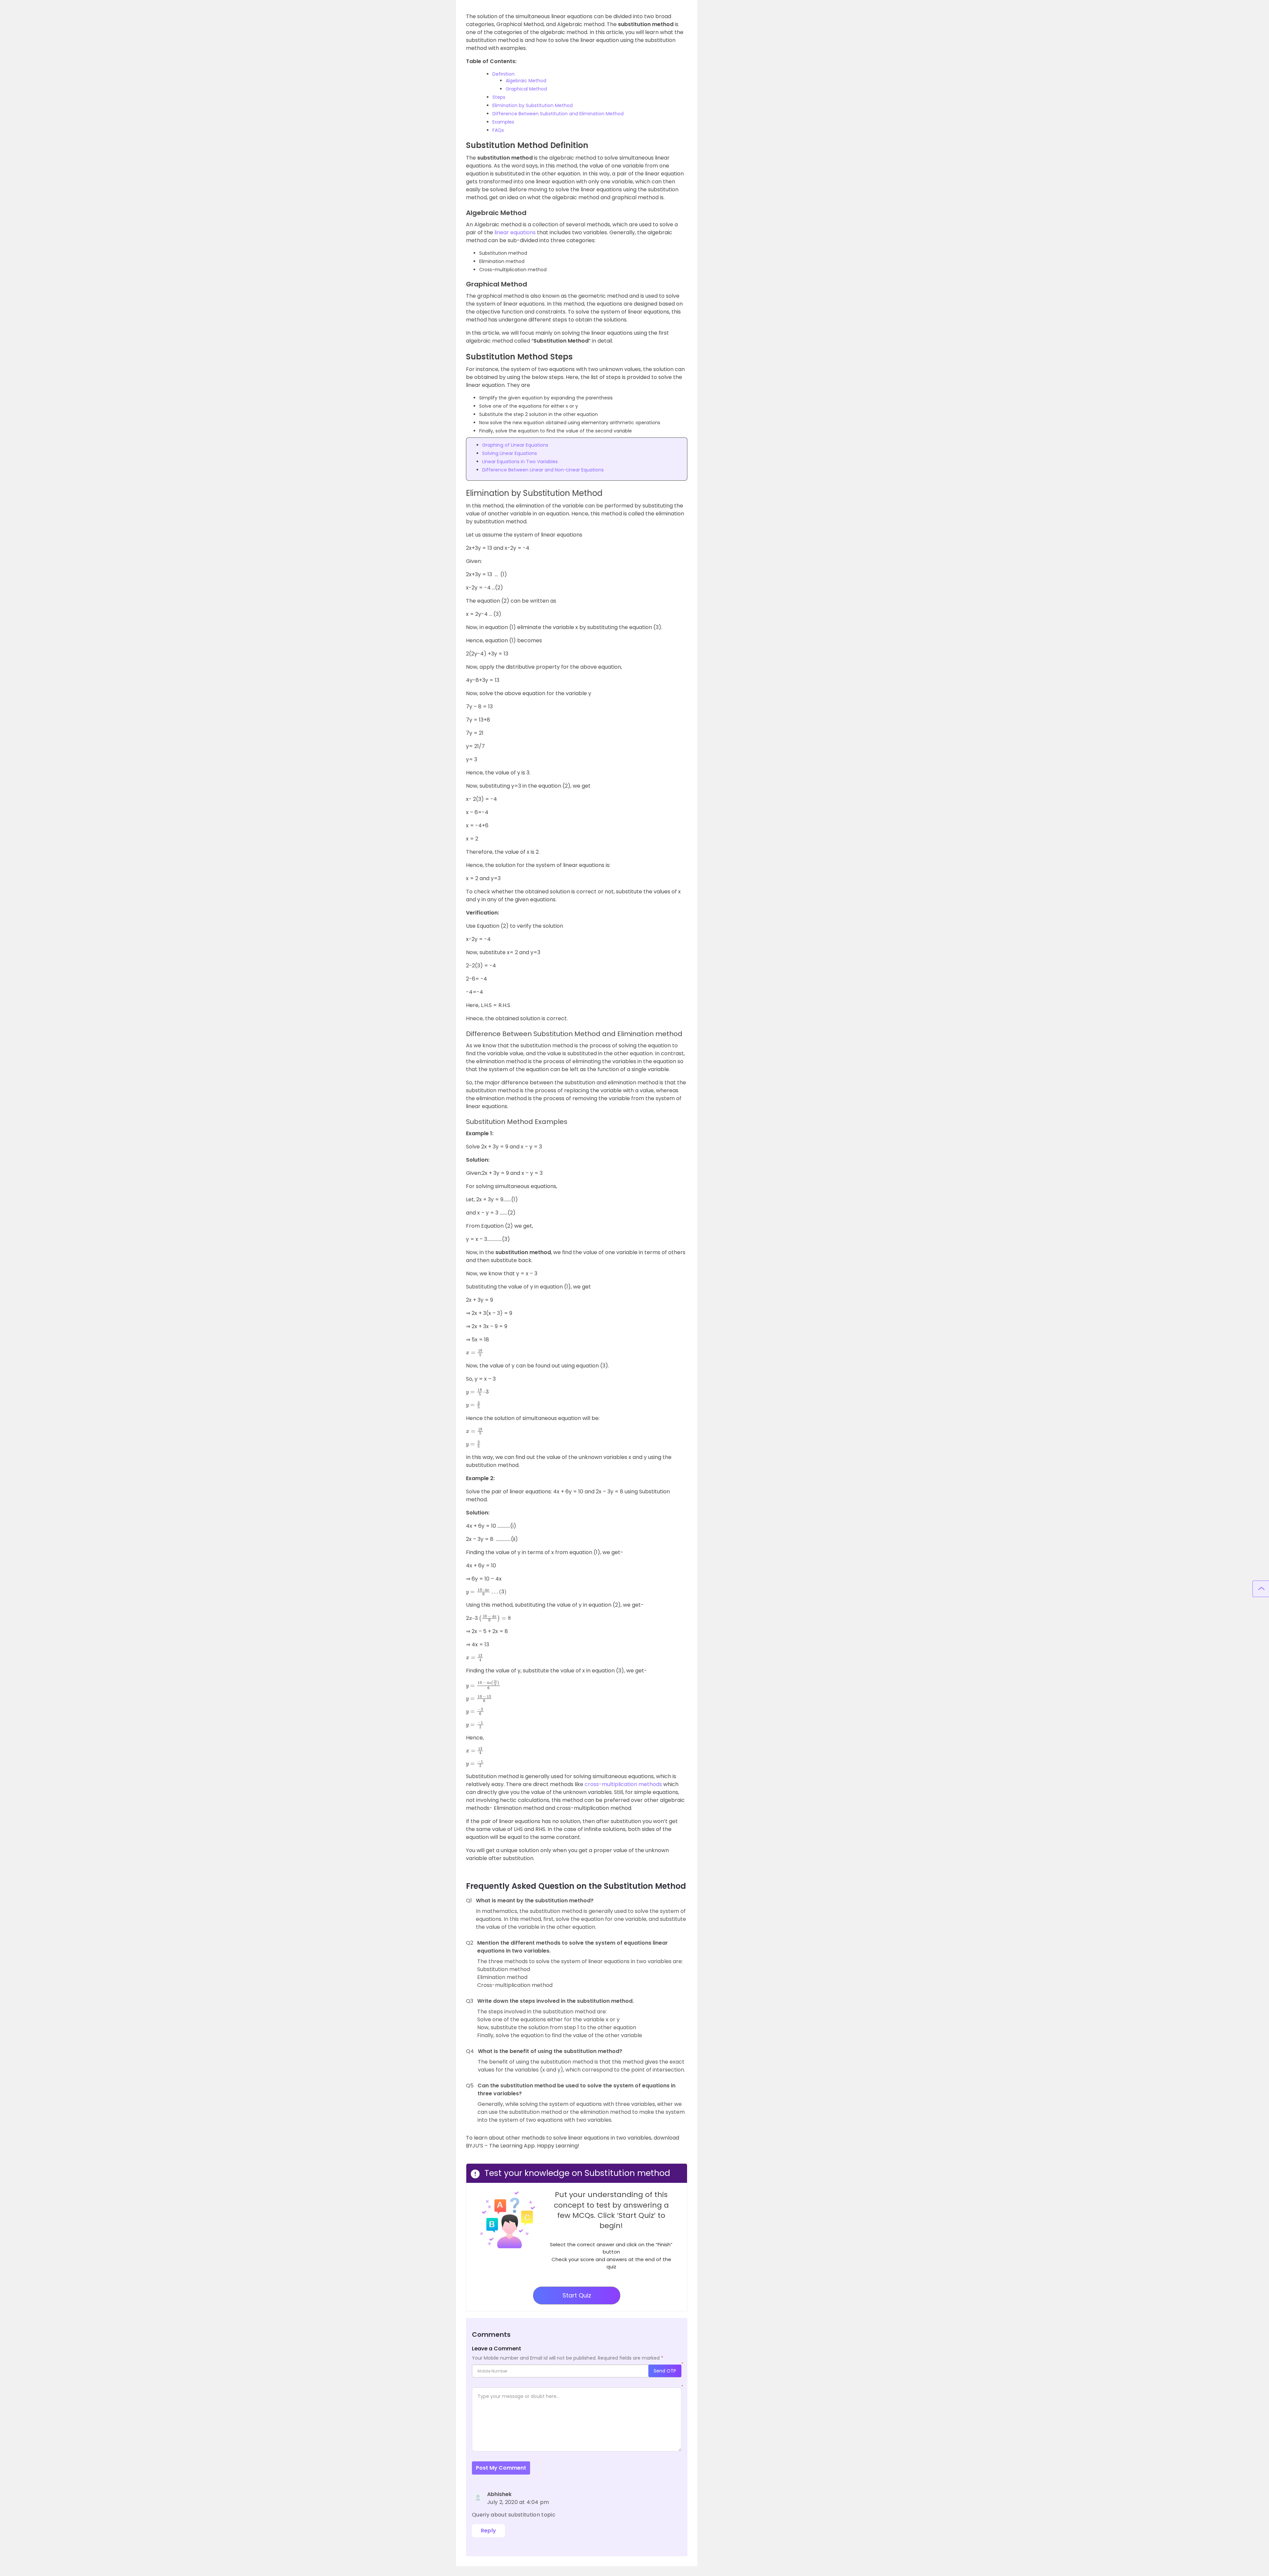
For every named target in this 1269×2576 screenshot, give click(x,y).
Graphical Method (526, 89)
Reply (489, 2531)
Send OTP (665, 2371)
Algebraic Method (526, 81)
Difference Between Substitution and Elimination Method (558, 114)
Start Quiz (577, 2295)
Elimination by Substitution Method (533, 105)
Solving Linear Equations (510, 453)
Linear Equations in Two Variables (520, 462)
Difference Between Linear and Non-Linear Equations (543, 470)
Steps (499, 97)
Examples (503, 122)
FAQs (498, 130)
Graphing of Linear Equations (515, 445)
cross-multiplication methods (623, 1784)
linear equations (515, 232)
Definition (503, 74)
